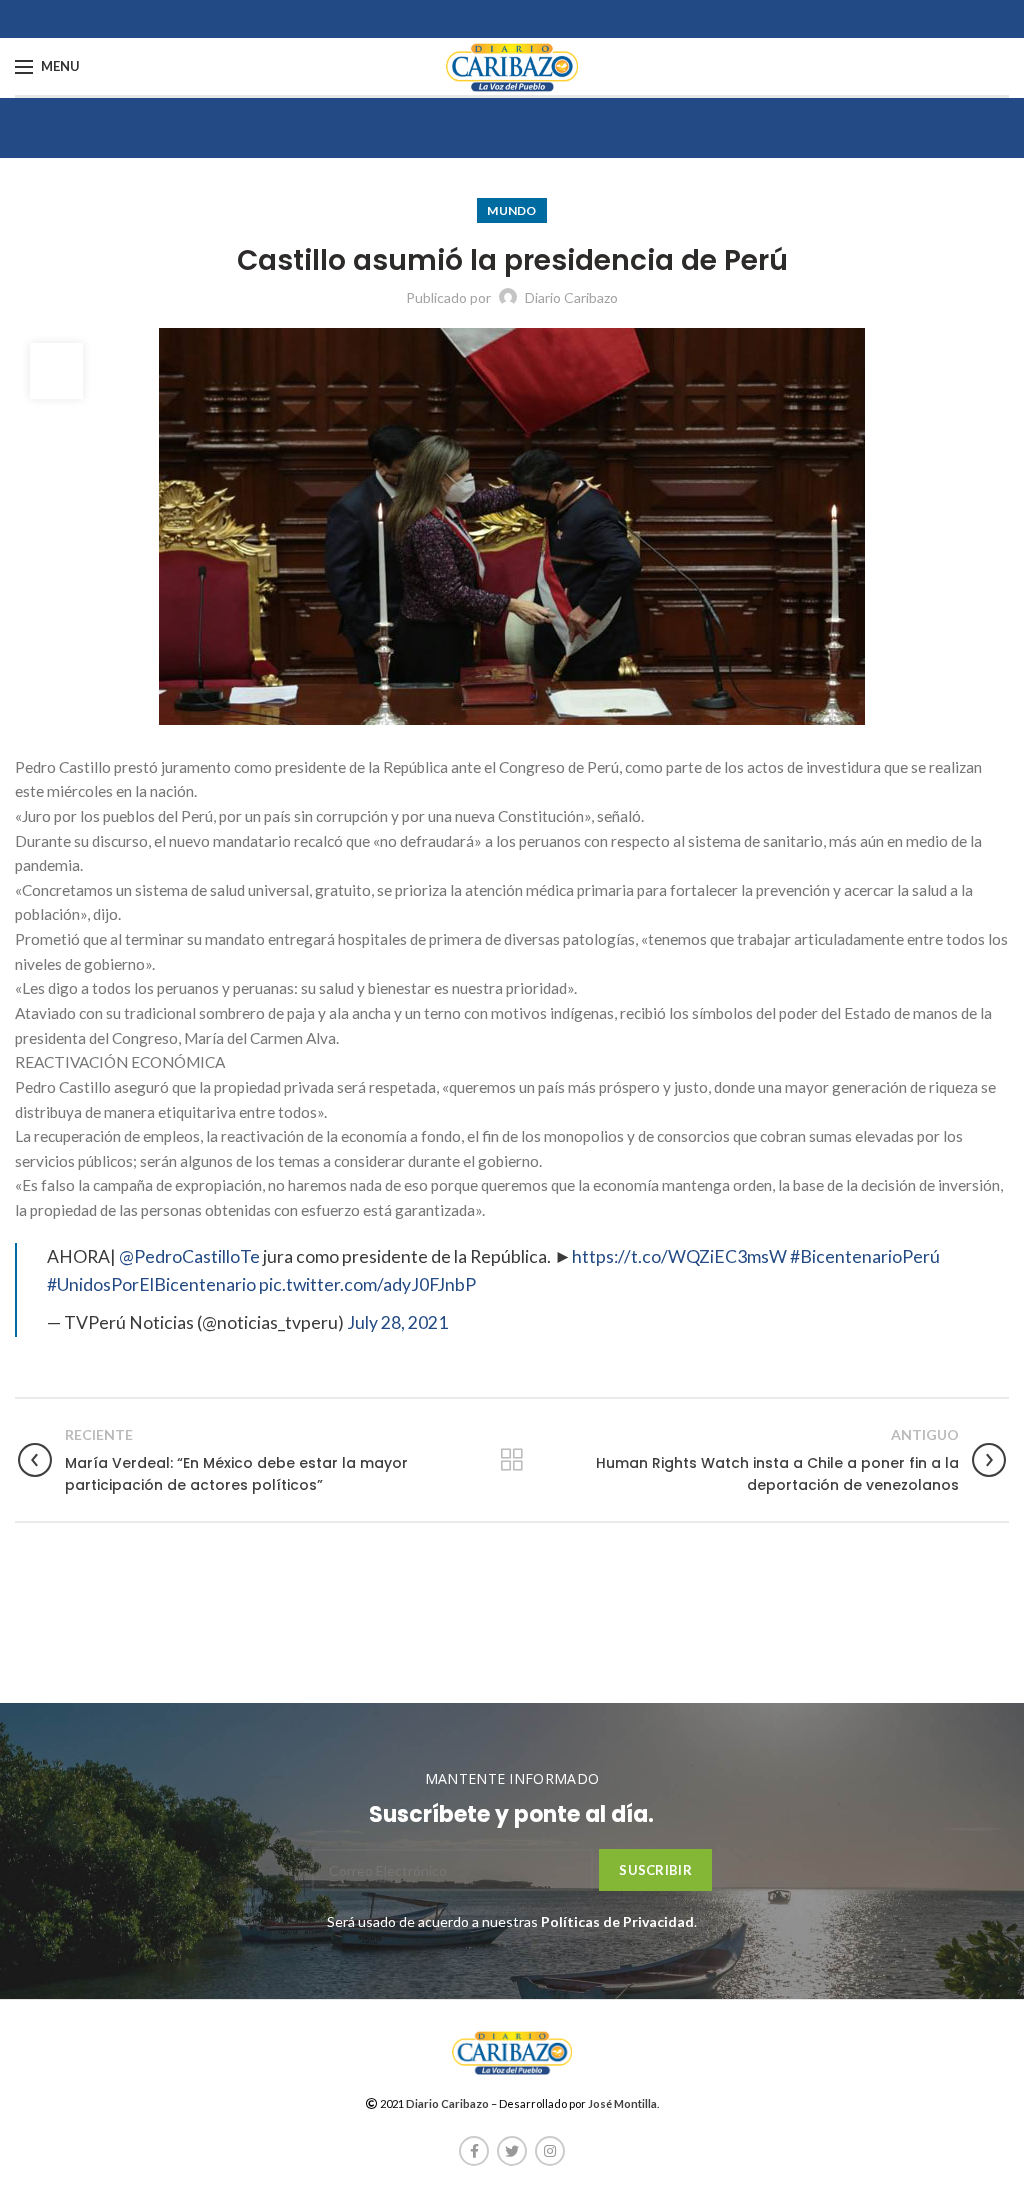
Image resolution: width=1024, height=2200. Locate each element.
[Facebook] (474, 2151)
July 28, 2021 (397, 1322)
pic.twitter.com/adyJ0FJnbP (367, 1284)
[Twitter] (512, 2151)
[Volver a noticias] (512, 1460)
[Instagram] (550, 2151)
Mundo (512, 210)
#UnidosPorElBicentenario (151, 1284)
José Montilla (622, 2103)
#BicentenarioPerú (865, 1256)
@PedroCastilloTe (189, 1256)
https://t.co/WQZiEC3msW (679, 1256)
